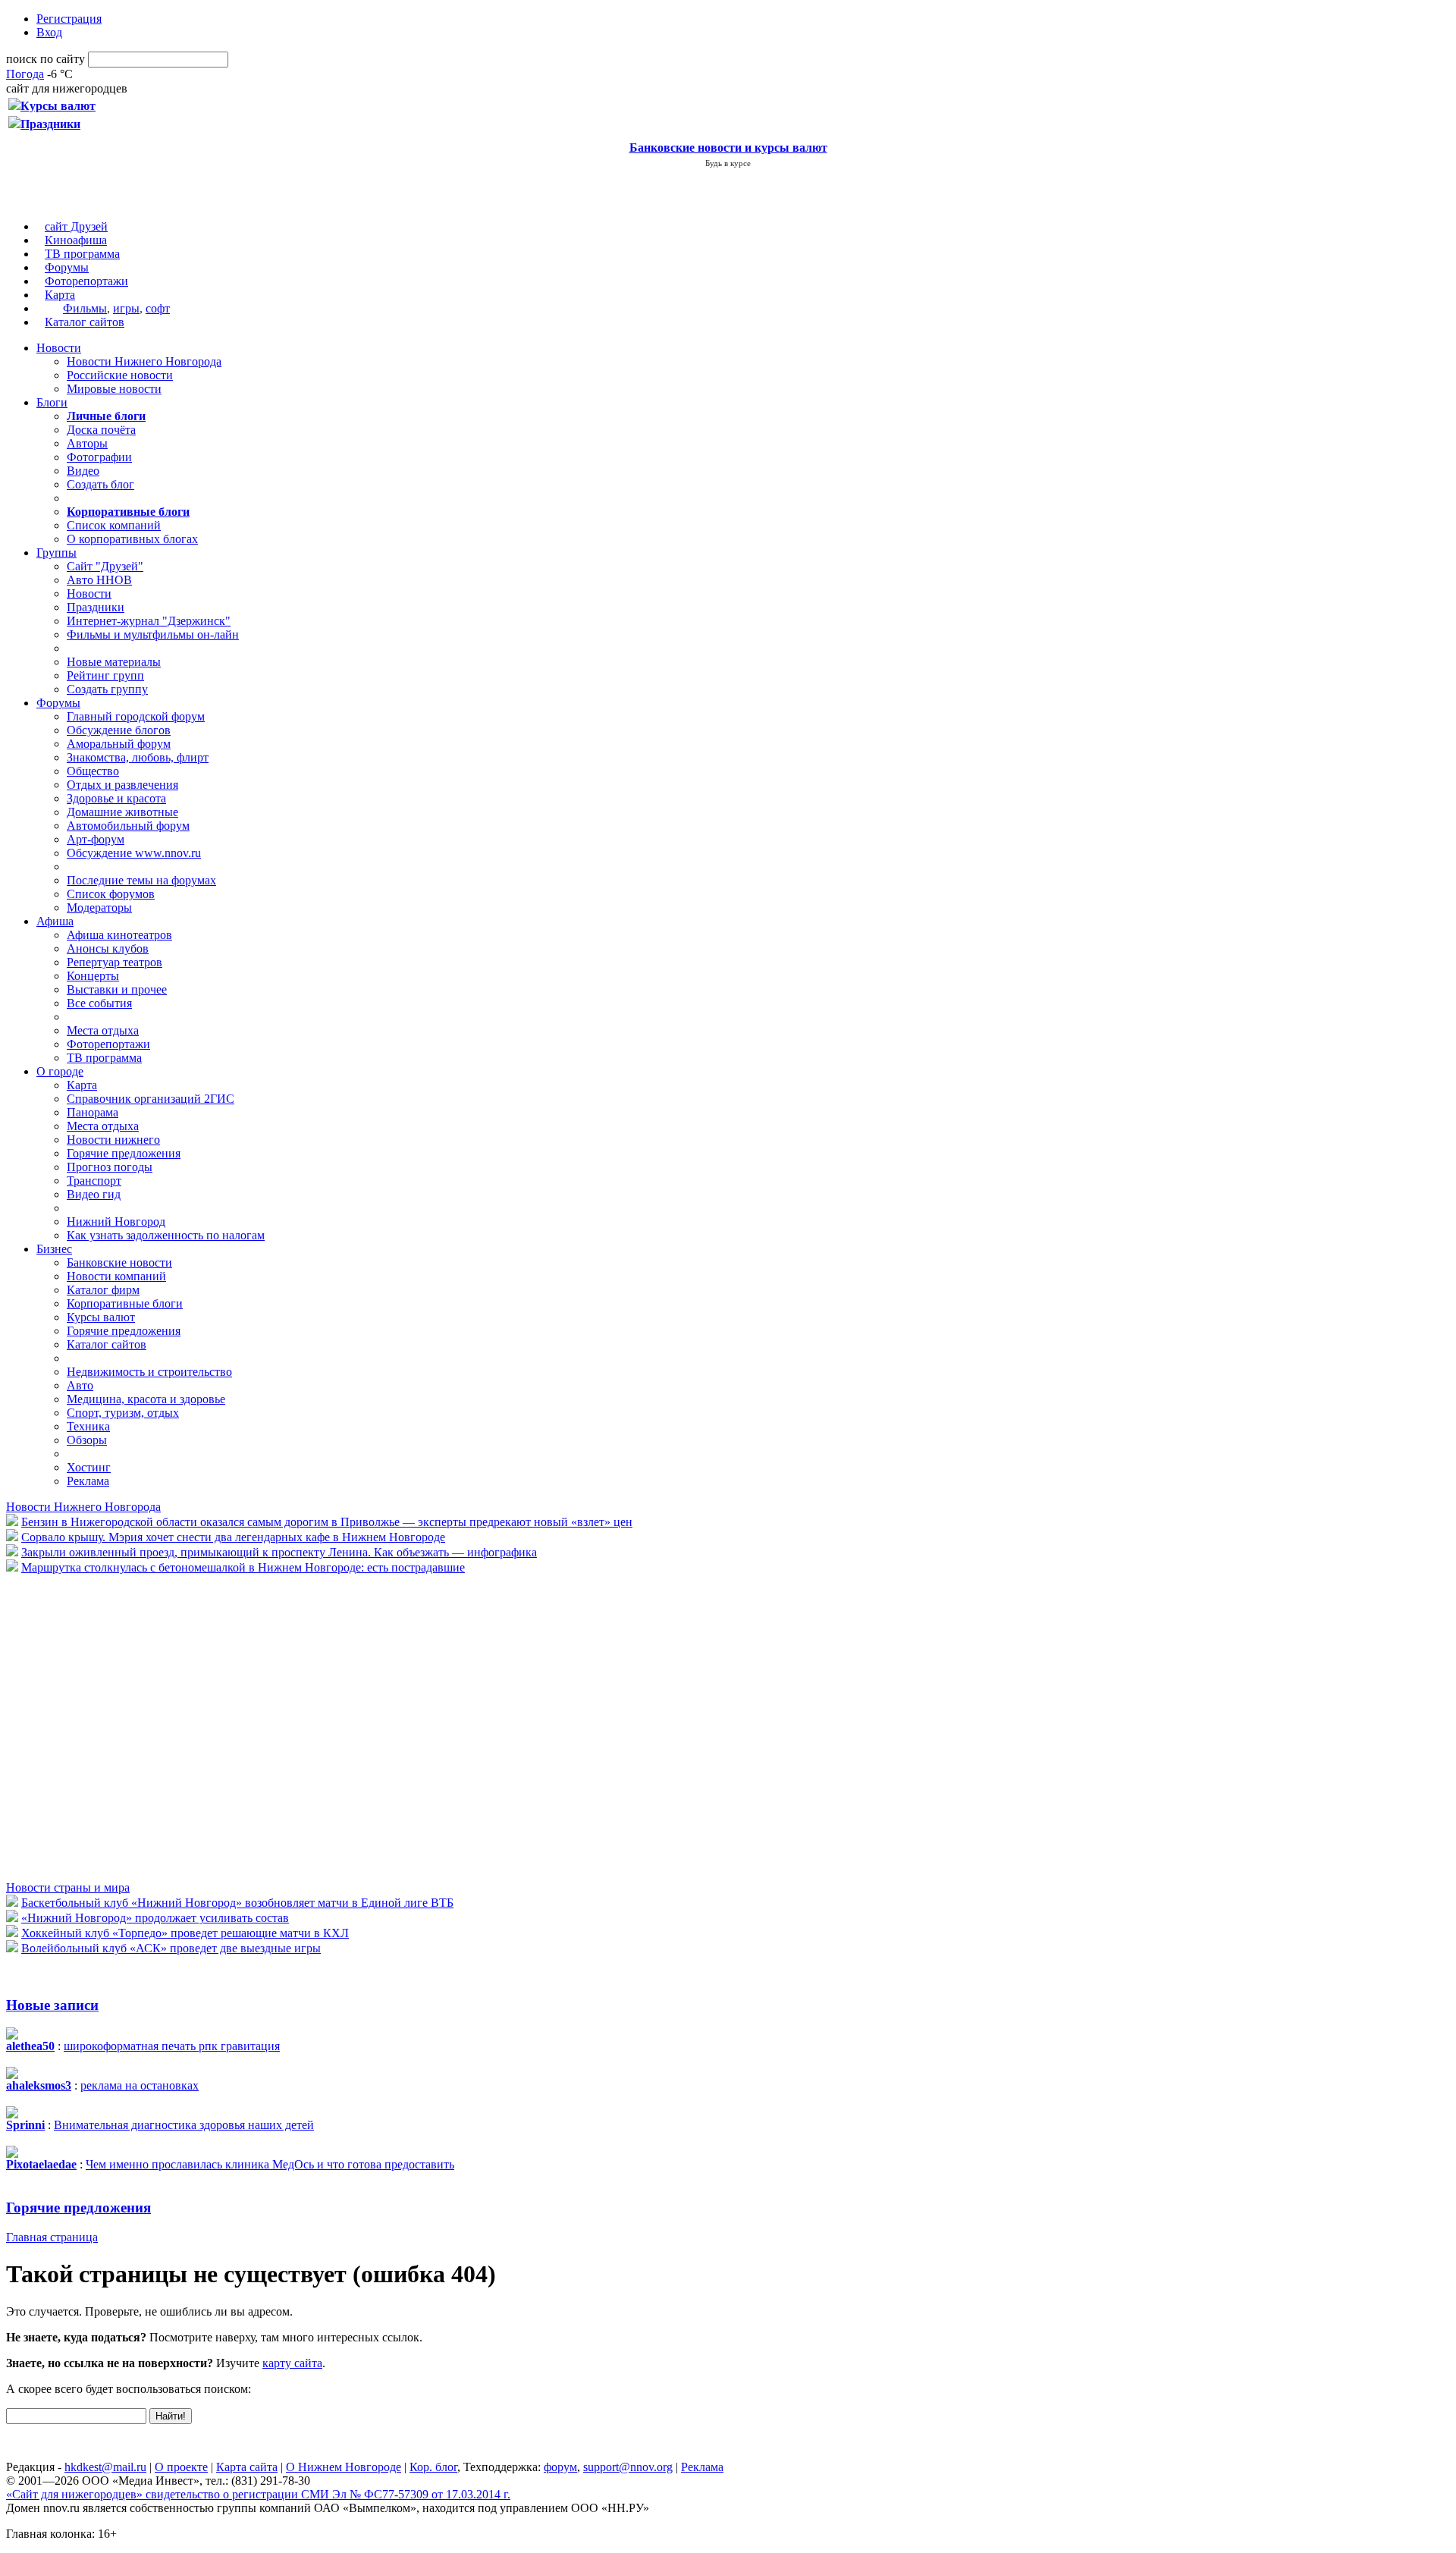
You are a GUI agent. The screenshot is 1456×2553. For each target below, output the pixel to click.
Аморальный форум (119, 744)
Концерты (93, 976)
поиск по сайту (45, 59)
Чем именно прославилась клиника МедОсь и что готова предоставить (270, 2164)
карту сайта (292, 2363)
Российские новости (120, 375)
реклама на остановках (140, 2085)
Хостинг (89, 1467)
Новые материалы (114, 662)
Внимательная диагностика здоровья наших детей (184, 2125)
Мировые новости (114, 389)
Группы (56, 553)
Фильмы (85, 308)
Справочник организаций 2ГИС (151, 1099)
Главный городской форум (136, 716)
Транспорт (94, 1181)
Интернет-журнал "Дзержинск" (149, 621)
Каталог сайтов (85, 322)
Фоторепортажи (86, 281)
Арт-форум (96, 839)
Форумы (67, 267)
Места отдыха (103, 1030)
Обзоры (87, 1440)
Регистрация (69, 19)
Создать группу (107, 689)
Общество (93, 771)
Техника (88, 1426)
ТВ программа (82, 254)
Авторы (87, 443)
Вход (49, 32)
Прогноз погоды (110, 1167)
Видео (83, 471)
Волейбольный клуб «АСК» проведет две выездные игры (171, 1948)
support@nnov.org (628, 2467)
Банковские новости (119, 1262)
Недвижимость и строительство (149, 1372)
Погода (25, 74)
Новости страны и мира (68, 1887)
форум (560, 2467)
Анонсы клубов (108, 948)
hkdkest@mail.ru (105, 2467)
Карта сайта (247, 2467)
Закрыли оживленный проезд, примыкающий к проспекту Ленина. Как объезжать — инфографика (279, 1552)
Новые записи (52, 2005)
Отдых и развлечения (122, 785)
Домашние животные (122, 812)
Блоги (52, 402)
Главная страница (52, 2237)
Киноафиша (76, 240)
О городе (60, 1071)
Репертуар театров (115, 962)
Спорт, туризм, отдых (123, 1413)
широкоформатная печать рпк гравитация (172, 2046)
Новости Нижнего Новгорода (144, 361)
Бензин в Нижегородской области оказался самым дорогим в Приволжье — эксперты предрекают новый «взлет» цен (327, 1522)
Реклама (88, 1481)
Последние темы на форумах (141, 880)
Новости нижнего (113, 1140)
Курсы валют (101, 1317)
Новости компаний (116, 1276)
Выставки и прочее (117, 989)
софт (158, 308)
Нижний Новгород (116, 1222)
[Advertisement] (97, 1726)
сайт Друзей (76, 226)
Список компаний (114, 525)
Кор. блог (433, 2467)
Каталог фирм (103, 1290)
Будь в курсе (728, 163)
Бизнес (54, 1249)
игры (126, 308)
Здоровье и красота (116, 798)
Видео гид (94, 1194)
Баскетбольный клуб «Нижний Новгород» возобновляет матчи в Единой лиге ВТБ (237, 1903)
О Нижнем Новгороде (344, 2467)
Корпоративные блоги (125, 1303)
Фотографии (99, 457)
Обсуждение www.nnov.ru (134, 853)
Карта (60, 295)
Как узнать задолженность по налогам (166, 1235)
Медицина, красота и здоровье (146, 1399)
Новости (59, 348)
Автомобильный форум (128, 826)
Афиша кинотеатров (119, 935)
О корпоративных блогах (132, 539)
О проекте (181, 2467)
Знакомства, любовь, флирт (138, 757)
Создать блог (100, 484)
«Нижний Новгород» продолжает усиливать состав (155, 1918)
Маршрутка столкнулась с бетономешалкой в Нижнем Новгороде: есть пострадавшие (243, 1567)
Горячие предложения (124, 1153)
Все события (99, 1003)
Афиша (55, 921)
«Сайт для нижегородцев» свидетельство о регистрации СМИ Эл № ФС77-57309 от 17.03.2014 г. (258, 2494)
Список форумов (111, 894)
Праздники (96, 607)
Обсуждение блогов (119, 730)
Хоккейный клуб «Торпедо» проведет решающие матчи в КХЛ (185, 1933)
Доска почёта (101, 430)
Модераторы (99, 908)
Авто (80, 1385)
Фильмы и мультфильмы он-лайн (153, 634)
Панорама (93, 1112)
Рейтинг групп (105, 675)
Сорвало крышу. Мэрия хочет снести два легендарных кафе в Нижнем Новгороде (233, 1537)
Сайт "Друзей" (105, 566)
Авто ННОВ (99, 580)
